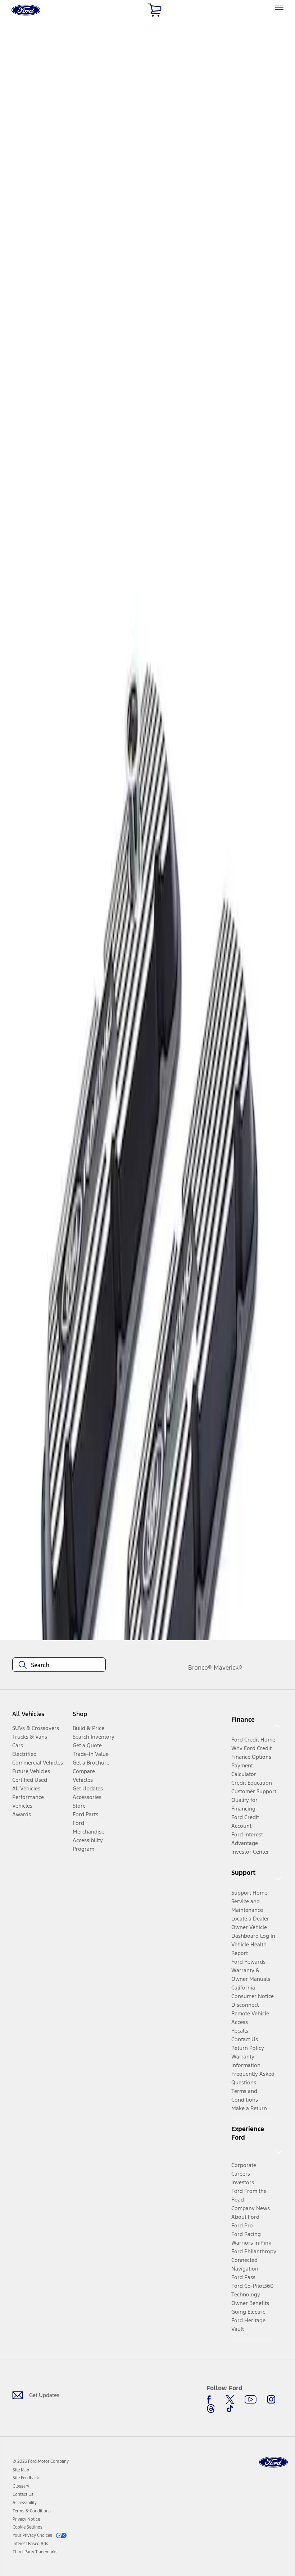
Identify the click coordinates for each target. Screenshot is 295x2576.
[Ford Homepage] (273, 2462)
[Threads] (211, 2409)
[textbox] (59, 1665)
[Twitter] (230, 2400)
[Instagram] (271, 2400)
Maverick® (228, 1667)
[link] (21, 2470)
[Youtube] (251, 2400)
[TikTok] (230, 2409)
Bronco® (200, 1667)
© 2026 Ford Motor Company (41, 2461)
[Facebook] (211, 2400)
